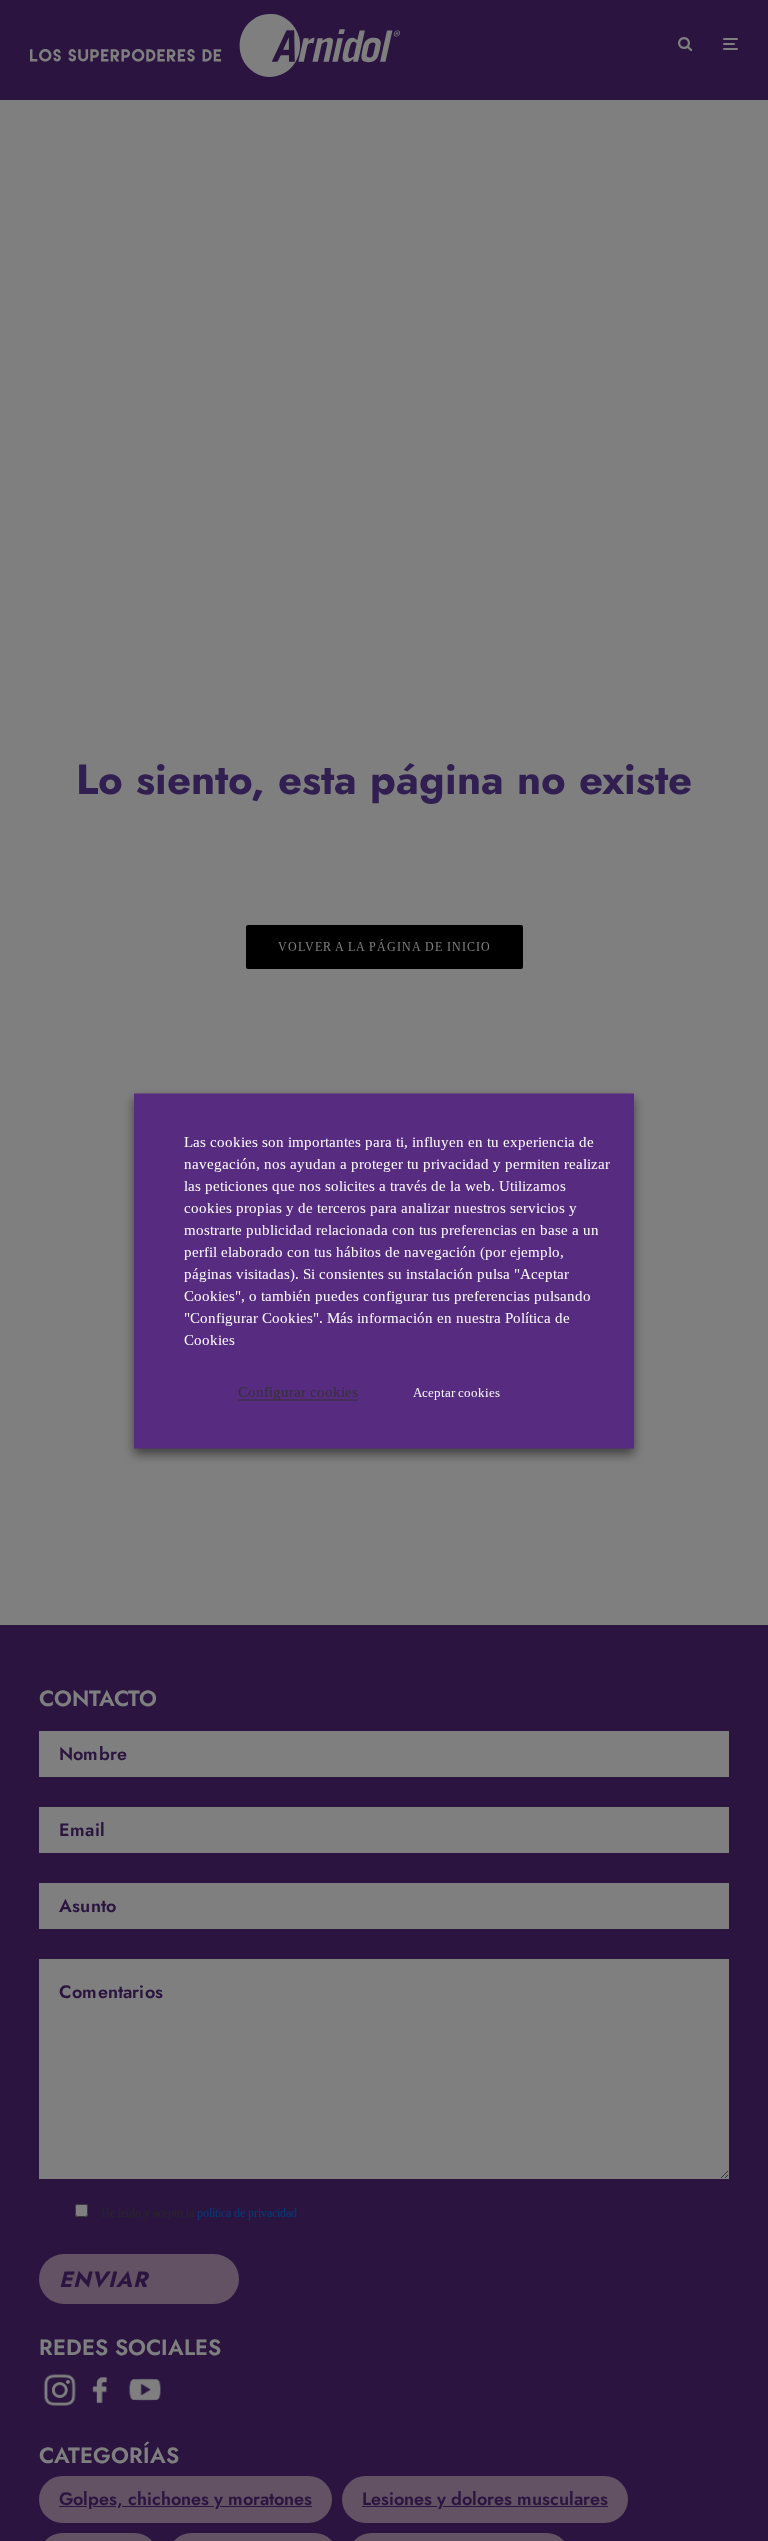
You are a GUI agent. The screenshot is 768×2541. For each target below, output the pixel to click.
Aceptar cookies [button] (456, 1391)
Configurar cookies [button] (298, 1391)
